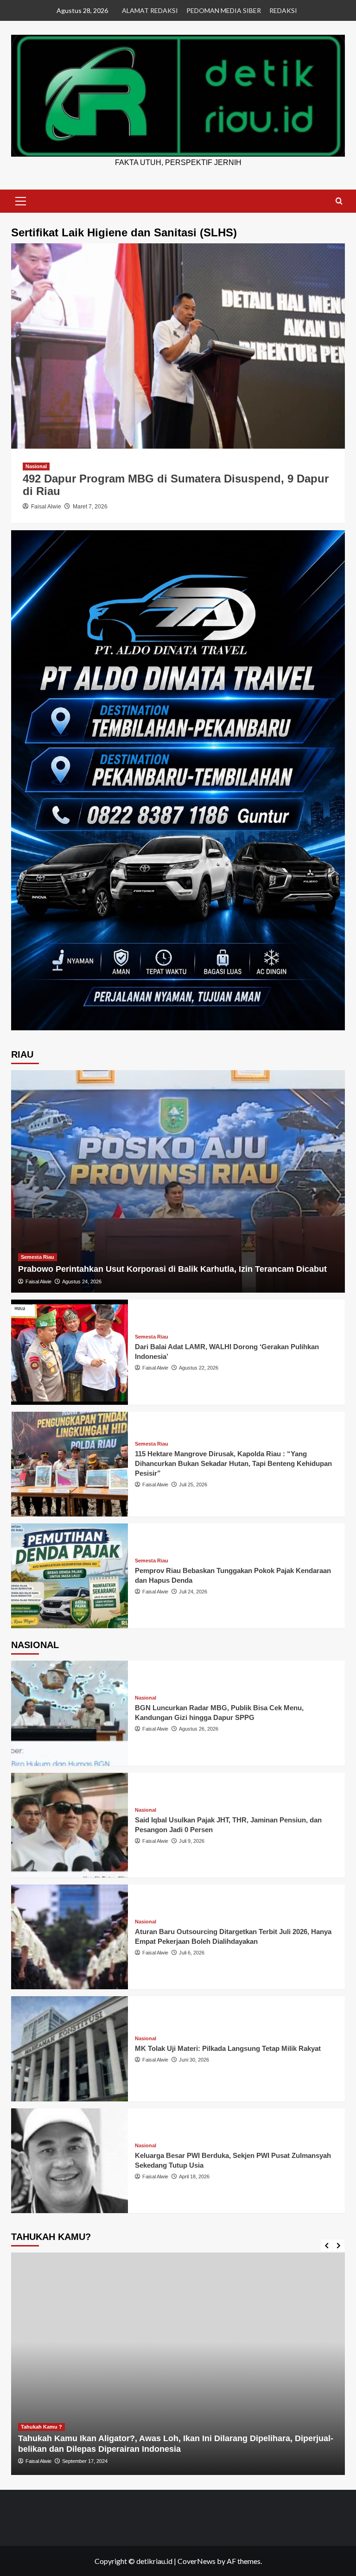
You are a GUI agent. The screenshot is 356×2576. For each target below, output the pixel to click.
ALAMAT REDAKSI (150, 10)
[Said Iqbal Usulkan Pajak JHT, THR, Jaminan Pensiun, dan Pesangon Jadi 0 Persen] (70, 1825)
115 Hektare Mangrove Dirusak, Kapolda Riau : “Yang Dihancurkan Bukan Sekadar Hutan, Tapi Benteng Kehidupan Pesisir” (233, 1463)
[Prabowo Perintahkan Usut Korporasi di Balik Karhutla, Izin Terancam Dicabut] (178, 1181)
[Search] (339, 201)
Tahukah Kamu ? (295, 2427)
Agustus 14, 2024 (317, 2461)
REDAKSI (283, 10)
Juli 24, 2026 (193, 1592)
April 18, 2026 (194, 2176)
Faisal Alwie (46, 507)
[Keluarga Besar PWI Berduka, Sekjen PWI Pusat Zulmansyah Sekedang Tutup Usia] (70, 2161)
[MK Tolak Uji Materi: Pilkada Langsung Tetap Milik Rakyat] (70, 2049)
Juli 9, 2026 (192, 1841)
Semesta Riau (38, 1257)
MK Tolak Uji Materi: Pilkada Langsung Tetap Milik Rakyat (228, 2048)
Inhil (261, 2427)
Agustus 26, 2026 (199, 1729)
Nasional (36, 466)
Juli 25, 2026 (193, 1485)
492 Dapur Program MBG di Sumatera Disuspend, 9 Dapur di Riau (176, 485)
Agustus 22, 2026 (199, 1368)
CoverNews (197, 2561)
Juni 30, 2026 (194, 2060)
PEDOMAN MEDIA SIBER (224, 10)
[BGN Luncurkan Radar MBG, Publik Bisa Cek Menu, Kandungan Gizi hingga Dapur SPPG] (70, 1713)
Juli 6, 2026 (192, 1953)
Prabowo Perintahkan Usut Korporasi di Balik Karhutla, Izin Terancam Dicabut (172, 1269)
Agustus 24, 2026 (82, 1282)
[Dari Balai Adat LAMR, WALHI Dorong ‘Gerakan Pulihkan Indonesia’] (70, 1352)
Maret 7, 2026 (90, 507)
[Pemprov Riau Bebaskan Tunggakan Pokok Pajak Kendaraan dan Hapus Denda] (70, 1576)
